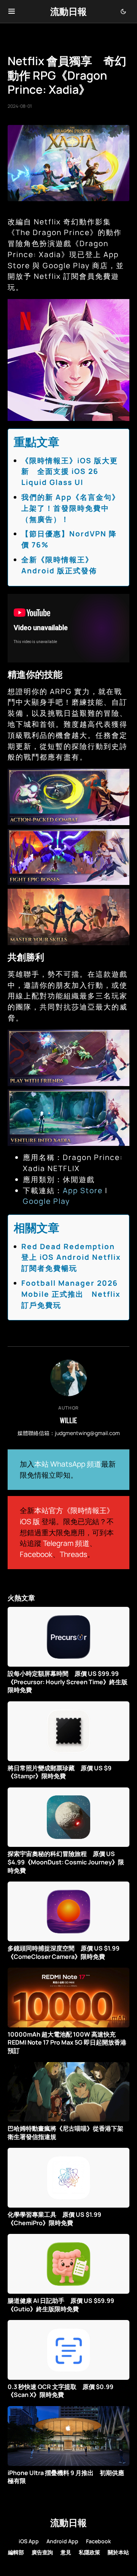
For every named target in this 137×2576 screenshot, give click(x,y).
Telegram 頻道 (66, 1543)
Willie (68, 1420)
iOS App (29, 2541)
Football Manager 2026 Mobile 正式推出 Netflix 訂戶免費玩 (71, 1294)
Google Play (46, 1201)
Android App (62, 2541)
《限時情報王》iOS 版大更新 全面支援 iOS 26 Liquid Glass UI (70, 472)
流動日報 (68, 11)
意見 (66, 2552)
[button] (12, 11)
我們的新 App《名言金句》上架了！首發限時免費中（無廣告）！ (71, 508)
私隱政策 (89, 2552)
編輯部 (16, 2552)
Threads (73, 1554)
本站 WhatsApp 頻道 (68, 1464)
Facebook (36, 1554)
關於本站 (118, 2552)
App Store (83, 1190)
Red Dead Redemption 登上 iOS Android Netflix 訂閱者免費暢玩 (71, 1258)
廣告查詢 (42, 2552)
